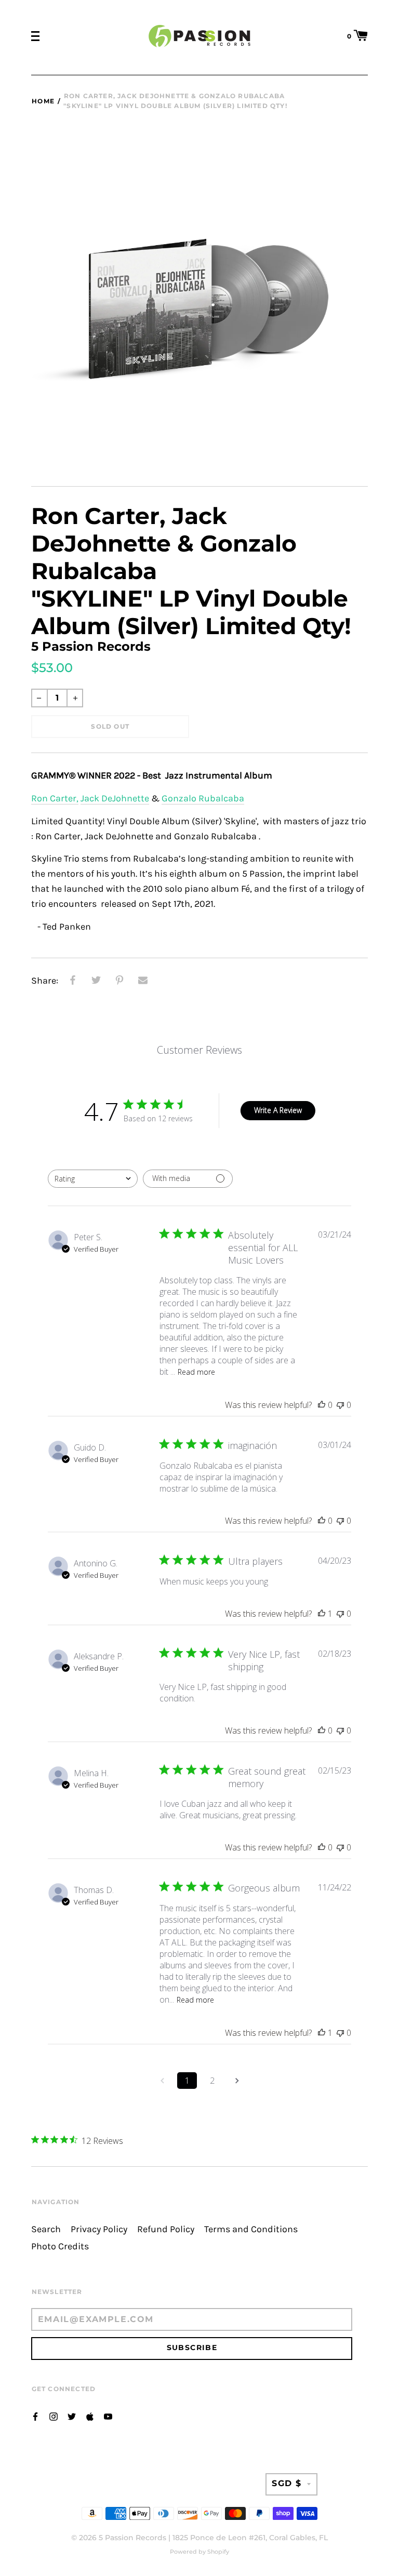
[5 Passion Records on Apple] (90, 2416)
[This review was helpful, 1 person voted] (322, 1614)
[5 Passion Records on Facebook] (35, 2416)
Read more (196, 1372)
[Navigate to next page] (237, 2081)
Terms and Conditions (251, 2229)
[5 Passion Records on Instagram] (54, 2416)
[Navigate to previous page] (162, 2081)
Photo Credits (60, 2246)
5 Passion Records (132, 2538)
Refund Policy (166, 2229)
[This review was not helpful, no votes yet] (340, 1405)
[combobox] (93, 1179)
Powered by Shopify (199, 2552)
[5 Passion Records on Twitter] (72, 2416)
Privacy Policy (99, 2229)
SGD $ (287, 2483)
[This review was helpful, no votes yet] (322, 1405)
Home (43, 101)
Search (46, 2229)
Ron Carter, (55, 799)
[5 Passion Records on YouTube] (108, 2416)
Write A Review (278, 1110)
